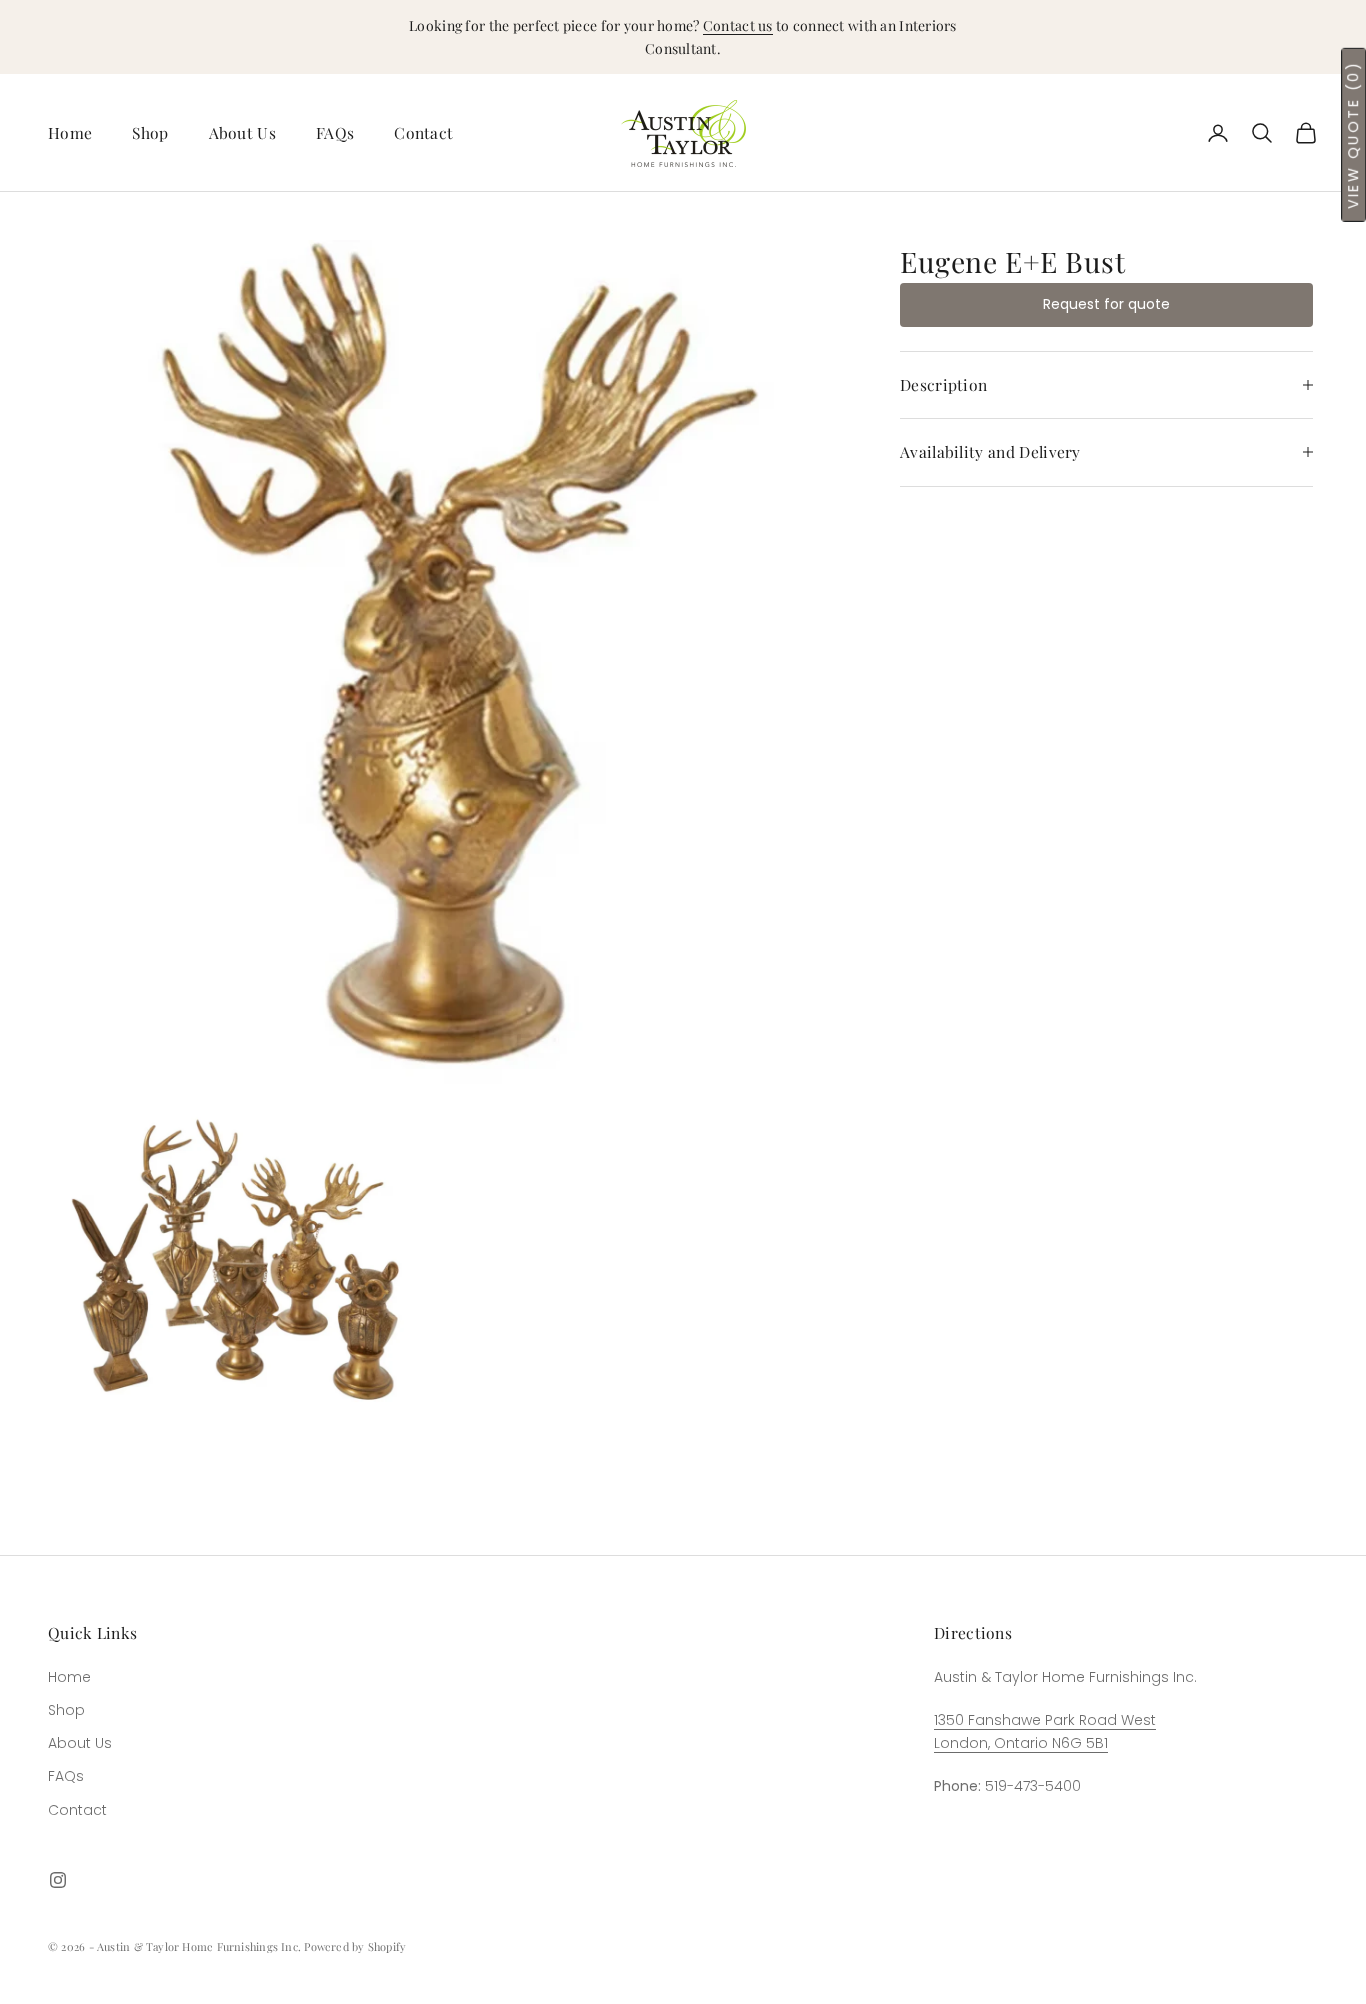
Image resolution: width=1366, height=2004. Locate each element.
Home (70, 132)
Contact (423, 132)
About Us (243, 132)
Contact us (738, 25)
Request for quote (1106, 304)
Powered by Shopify (355, 1946)
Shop (150, 132)
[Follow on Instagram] (58, 1880)
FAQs (335, 132)
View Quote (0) (1353, 135)
